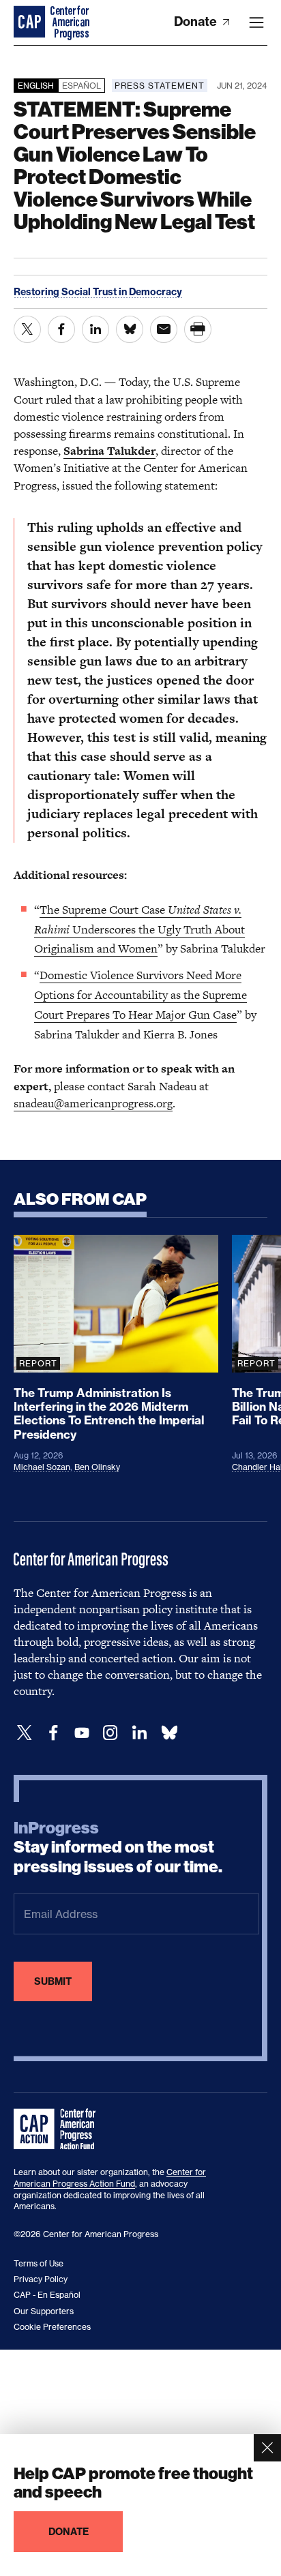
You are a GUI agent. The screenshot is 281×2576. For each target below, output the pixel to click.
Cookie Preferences (52, 2327)
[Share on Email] (164, 329)
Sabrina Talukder (109, 451)
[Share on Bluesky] (130, 329)
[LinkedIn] (139, 1733)
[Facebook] (53, 1733)
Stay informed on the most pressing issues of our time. (118, 1848)
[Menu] (256, 23)
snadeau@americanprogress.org (93, 1103)
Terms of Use (39, 2263)
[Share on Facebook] (61, 329)
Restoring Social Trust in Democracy (98, 292)
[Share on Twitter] (27, 329)
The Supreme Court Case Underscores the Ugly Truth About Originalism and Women (139, 929)
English (36, 86)
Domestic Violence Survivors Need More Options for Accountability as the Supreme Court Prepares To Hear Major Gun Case (140, 995)
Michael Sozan (42, 1467)
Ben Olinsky (97, 1467)
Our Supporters (44, 2311)
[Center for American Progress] (31, 23)
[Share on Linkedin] (95, 329)
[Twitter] (25, 1733)
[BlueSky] (169, 1733)
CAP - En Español (47, 2295)
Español (82, 86)
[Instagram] (110, 1733)
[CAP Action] (59, 2129)
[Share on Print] (198, 329)
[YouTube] (82, 1733)
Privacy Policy (41, 2279)
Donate (197, 21)
